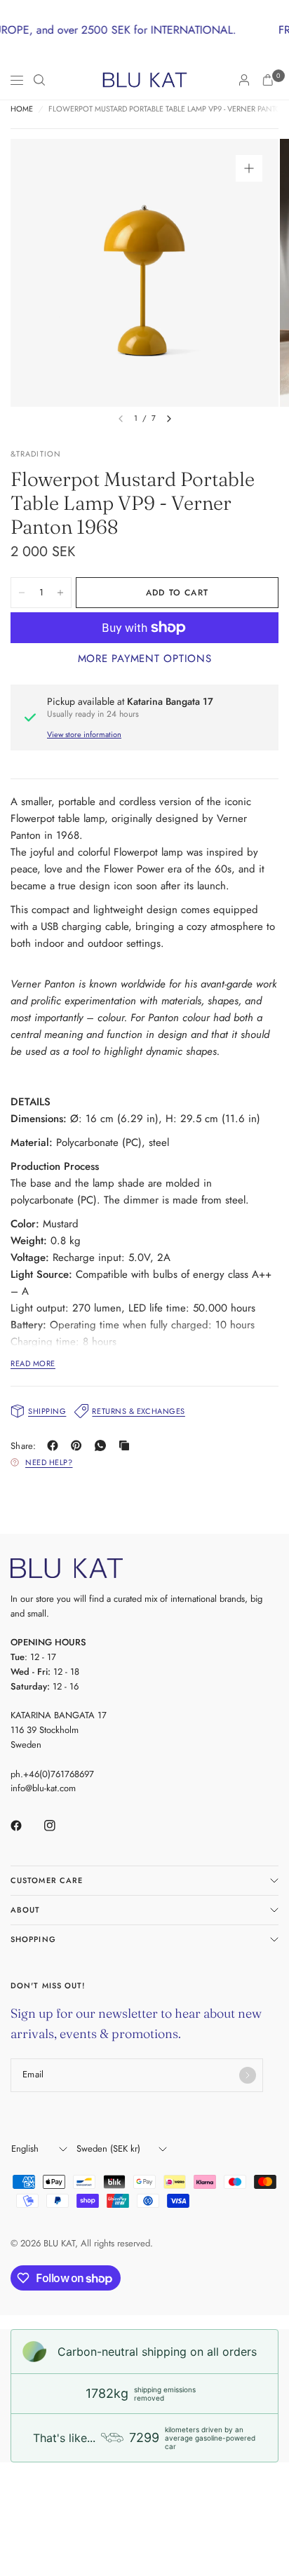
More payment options (145, 659)
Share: (23, 1446)
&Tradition (36, 454)
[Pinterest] (79, 1445)
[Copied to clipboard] (127, 1445)
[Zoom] (249, 168)
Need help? (49, 1462)
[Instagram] (60, 1826)
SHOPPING (33, 1939)
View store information (84, 734)
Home (22, 109)
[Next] (169, 419)
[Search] (39, 80)
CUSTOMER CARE (47, 1880)
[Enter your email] (248, 2075)
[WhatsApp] (103, 1445)
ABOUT (26, 1910)
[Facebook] (55, 1445)
